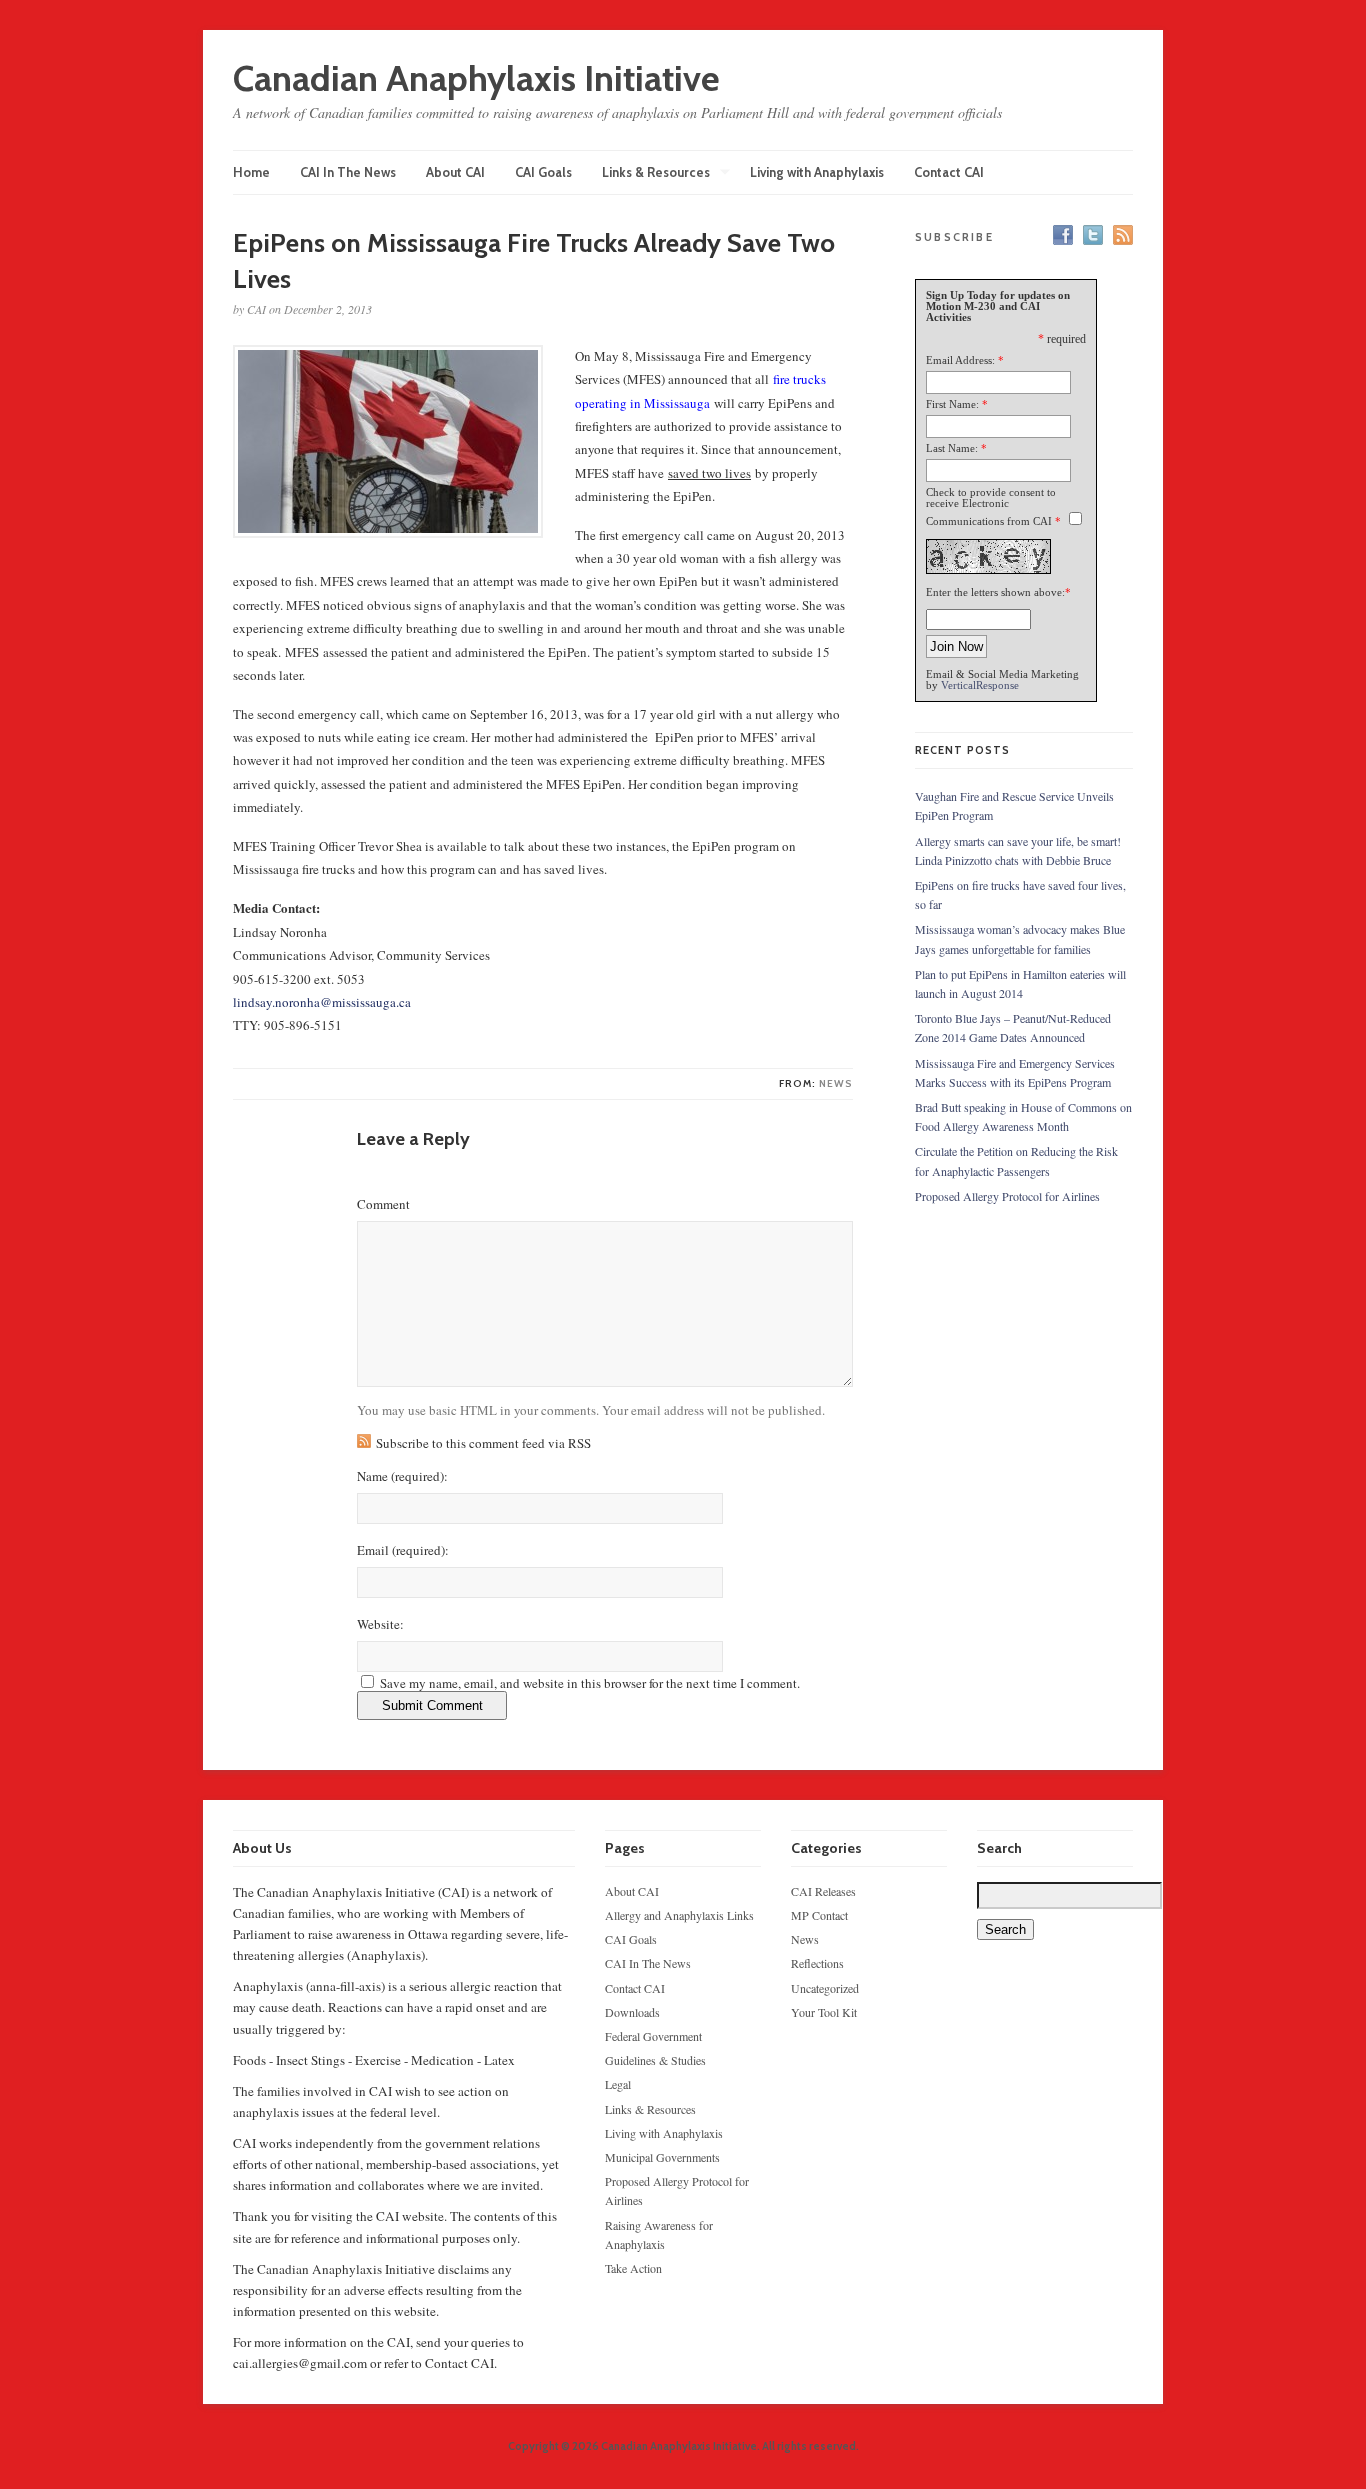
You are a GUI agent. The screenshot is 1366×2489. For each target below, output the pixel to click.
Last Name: (952, 448)
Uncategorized (825, 1988)
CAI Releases (823, 1891)
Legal (618, 2084)
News (836, 1083)
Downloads (632, 2012)
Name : (402, 1476)
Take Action (633, 2268)
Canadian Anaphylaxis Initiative (476, 78)
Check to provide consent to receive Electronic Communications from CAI (991, 506)
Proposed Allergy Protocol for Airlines (1007, 1196)
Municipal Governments (662, 2157)
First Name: (952, 404)
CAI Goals (543, 172)
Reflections (817, 1963)
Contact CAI (949, 172)
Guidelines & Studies (655, 2060)
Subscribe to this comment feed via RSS (483, 1443)
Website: (380, 1624)
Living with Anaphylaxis (817, 172)
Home (251, 172)
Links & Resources (656, 173)
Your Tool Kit (824, 2012)
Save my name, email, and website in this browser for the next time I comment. (590, 1683)
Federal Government (653, 2036)
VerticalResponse (980, 685)
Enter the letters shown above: (995, 592)
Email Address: (960, 360)
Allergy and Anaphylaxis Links (679, 1915)
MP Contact (819, 1915)
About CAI (455, 172)
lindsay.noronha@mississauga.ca (324, 1002)
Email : (403, 1550)
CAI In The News (348, 172)
